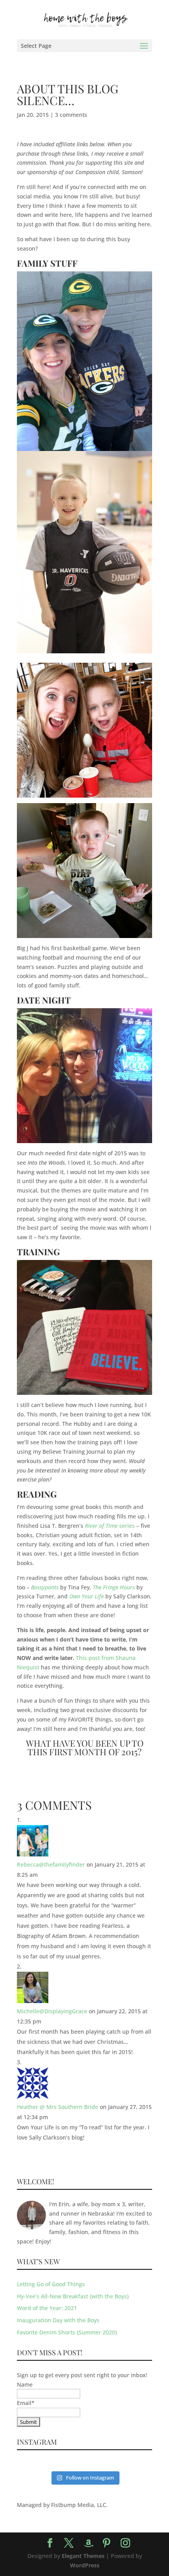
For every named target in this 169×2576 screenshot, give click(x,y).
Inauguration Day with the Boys (58, 2320)
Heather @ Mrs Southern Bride (58, 2107)
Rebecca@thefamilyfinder (51, 1864)
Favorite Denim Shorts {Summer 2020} (67, 2332)
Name (25, 2384)
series (110, 1526)
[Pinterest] (107, 2543)
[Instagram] (125, 2543)
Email (26, 2403)
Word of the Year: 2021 (47, 2308)
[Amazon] (88, 2543)
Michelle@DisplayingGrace (52, 2011)
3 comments (71, 115)
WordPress (85, 2565)
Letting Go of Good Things (51, 2284)
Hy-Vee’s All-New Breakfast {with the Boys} (73, 2296)
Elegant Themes (83, 2556)
